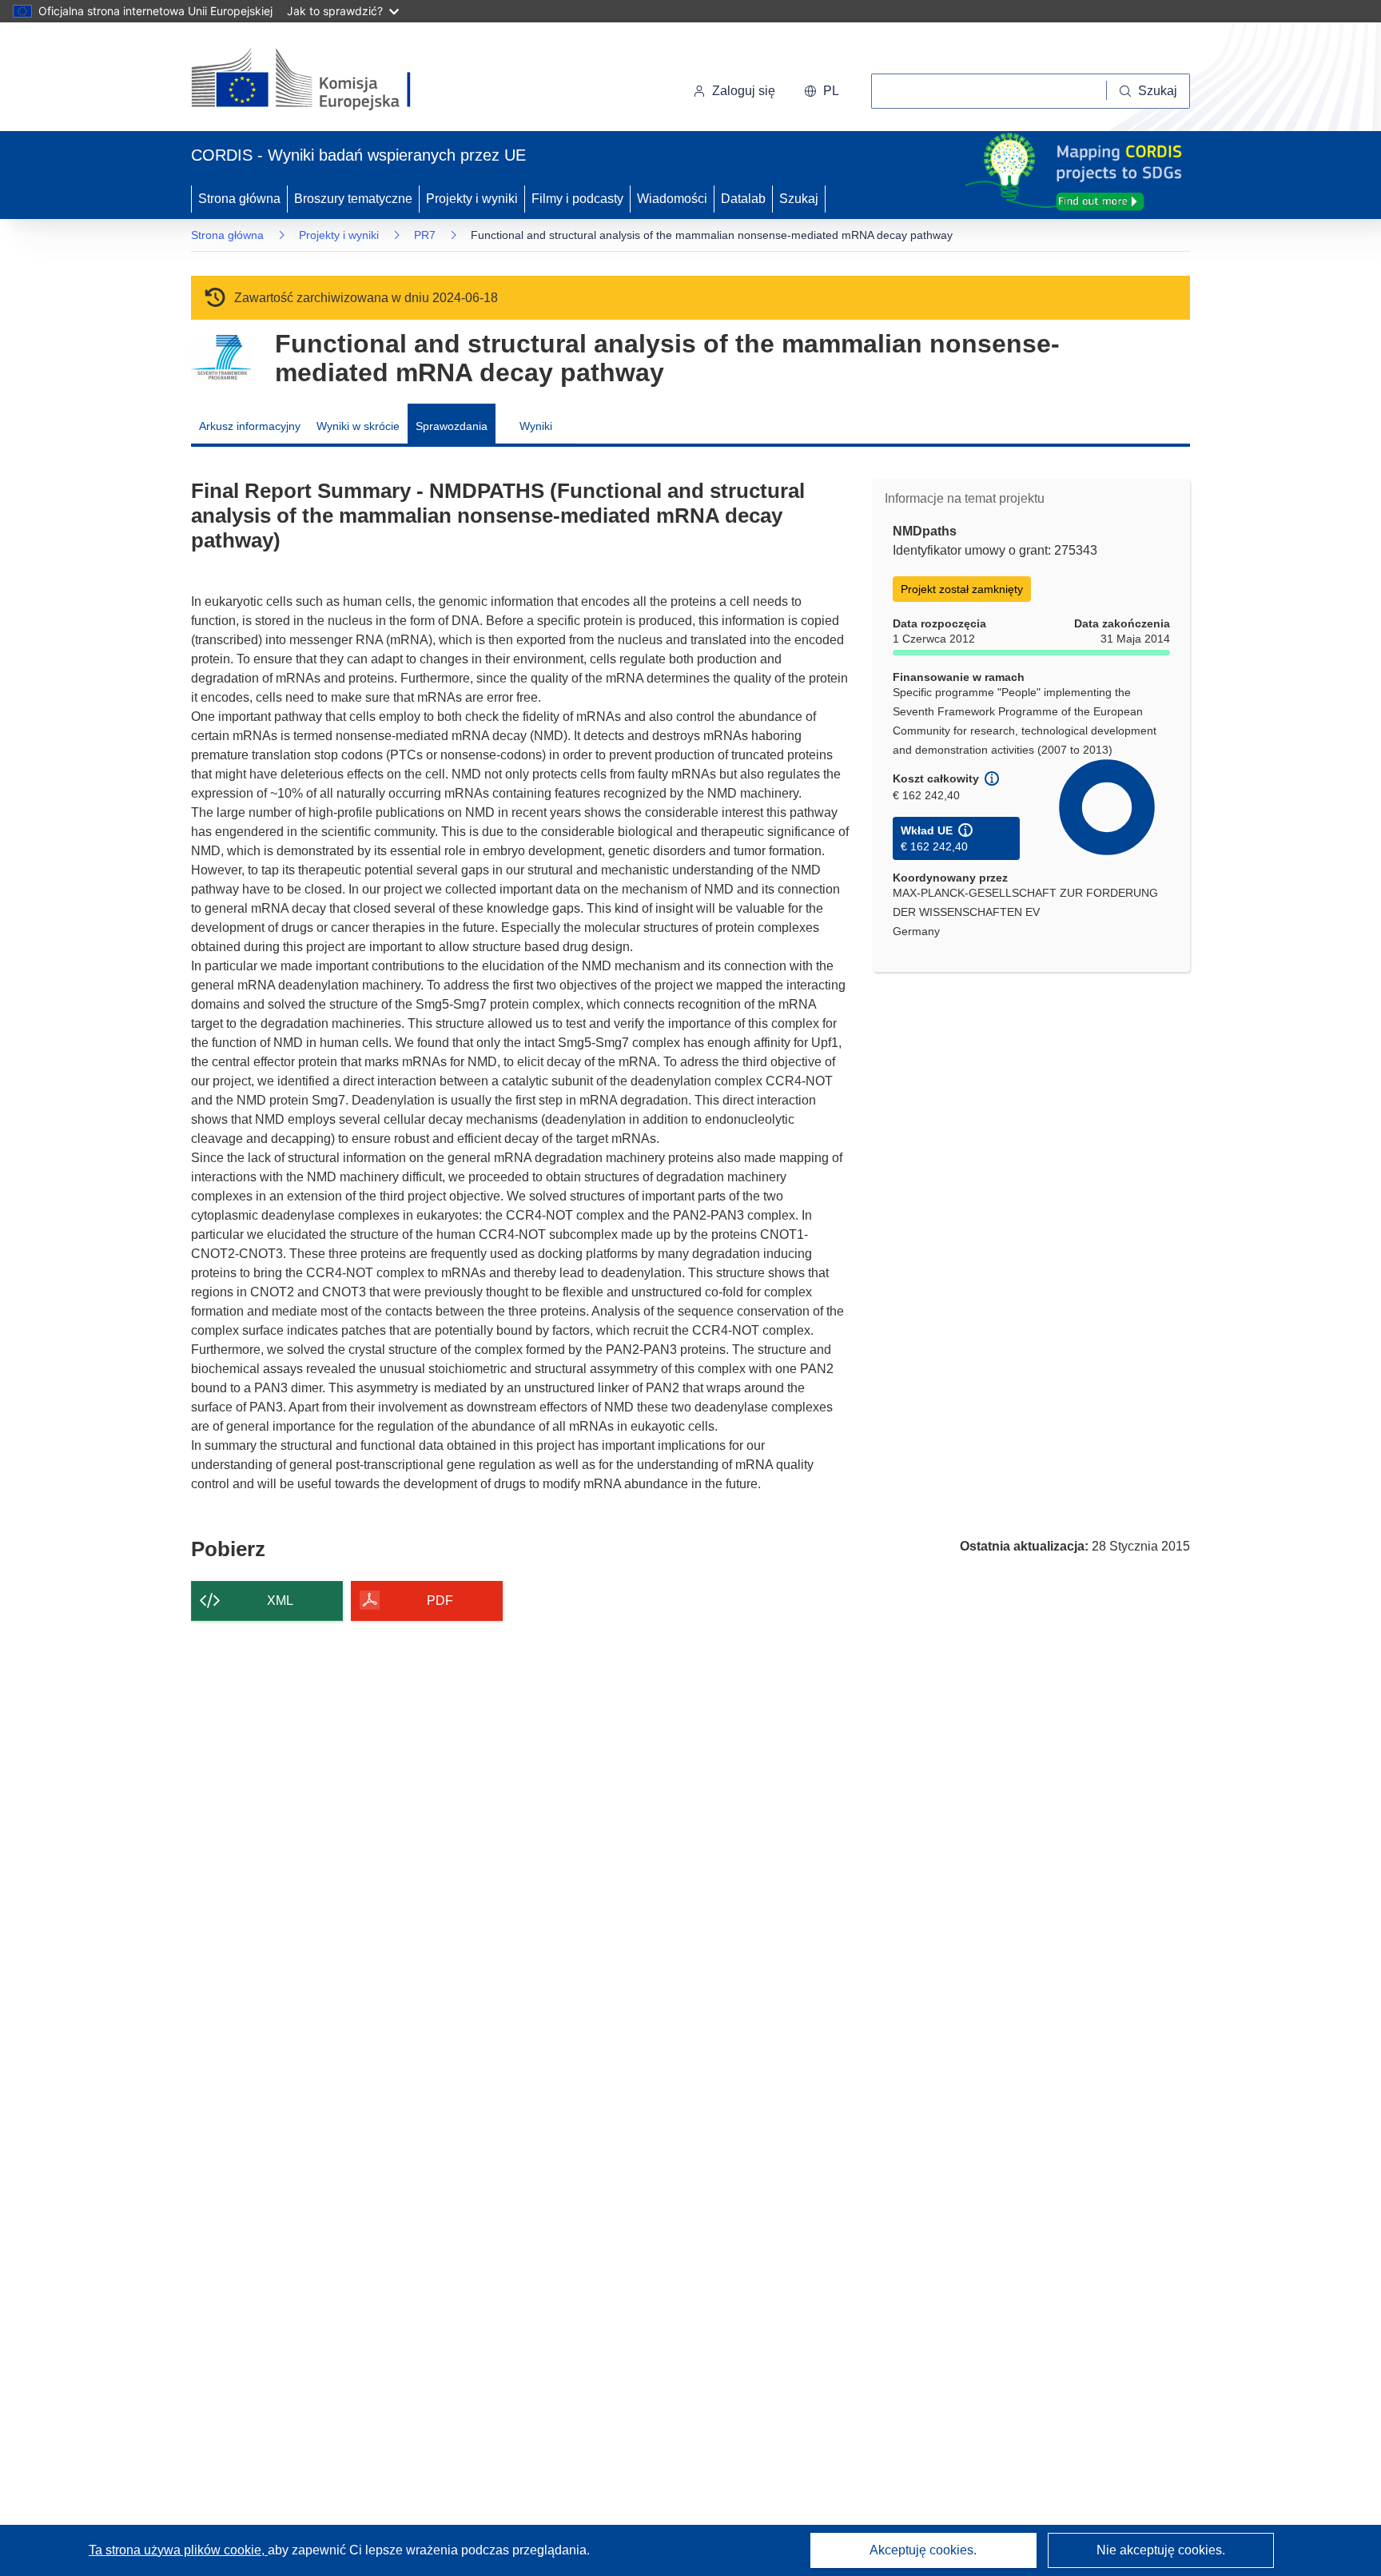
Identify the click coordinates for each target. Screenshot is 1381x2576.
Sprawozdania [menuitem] (452, 426)
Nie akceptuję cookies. (1161, 2550)
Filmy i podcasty (577, 199)
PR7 (425, 235)
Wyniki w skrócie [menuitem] (358, 426)
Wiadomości (672, 199)
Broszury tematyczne (353, 199)
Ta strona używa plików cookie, (178, 2550)
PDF (440, 1601)
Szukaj (799, 199)
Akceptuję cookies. (923, 2550)
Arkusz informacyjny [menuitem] (250, 426)
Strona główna (239, 199)
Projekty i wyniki (472, 199)
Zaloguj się (744, 91)
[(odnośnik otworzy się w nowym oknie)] (320, 80)
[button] (822, 91)
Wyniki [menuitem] (536, 426)
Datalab (743, 199)
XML (280, 1601)
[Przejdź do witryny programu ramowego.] (221, 358)
